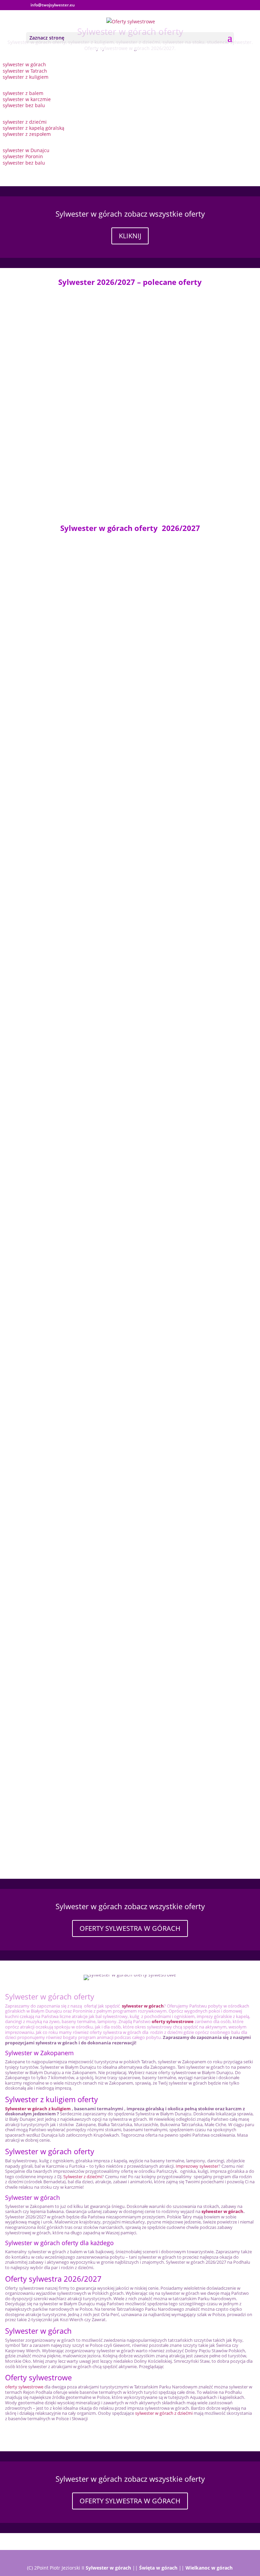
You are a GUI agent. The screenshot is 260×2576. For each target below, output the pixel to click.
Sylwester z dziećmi (83, 2177)
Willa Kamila (21, 839)
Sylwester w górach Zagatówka (43, 1395)
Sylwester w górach (108, 2568)
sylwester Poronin (23, 156)
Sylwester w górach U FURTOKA (44, 318)
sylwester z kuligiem (26, 77)
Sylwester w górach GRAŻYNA (41, 634)
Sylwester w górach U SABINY (41, 973)
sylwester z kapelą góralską (34, 128)
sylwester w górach (24, 64)
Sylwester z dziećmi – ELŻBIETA (43, 1465)
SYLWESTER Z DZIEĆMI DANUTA (44, 1747)
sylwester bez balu (24, 105)
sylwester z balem (24, 93)
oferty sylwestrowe (24, 2387)
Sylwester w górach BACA (37, 1255)
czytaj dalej (19, 345)
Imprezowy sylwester (197, 2166)
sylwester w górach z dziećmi (164, 2413)
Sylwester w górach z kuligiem (38, 2109)
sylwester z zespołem (27, 134)
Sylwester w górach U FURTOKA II (46, 1325)
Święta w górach (158, 2568)
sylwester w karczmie (27, 99)
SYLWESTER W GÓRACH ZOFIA (42, 704)
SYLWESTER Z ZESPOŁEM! (37, 388)
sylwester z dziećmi (25, 122)
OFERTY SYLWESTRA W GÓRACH (130, 1928)
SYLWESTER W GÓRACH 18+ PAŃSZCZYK (54, 1676)
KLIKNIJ (130, 236)
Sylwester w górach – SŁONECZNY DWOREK (58, 1536)
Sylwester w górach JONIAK (38, 452)
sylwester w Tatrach (25, 71)
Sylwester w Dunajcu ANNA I (40, 1114)
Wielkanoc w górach (209, 2568)
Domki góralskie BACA (33, 903)
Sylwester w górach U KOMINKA (44, 1044)
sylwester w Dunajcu (26, 150)
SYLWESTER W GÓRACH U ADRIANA (49, 1606)
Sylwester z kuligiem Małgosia (42, 1817)
